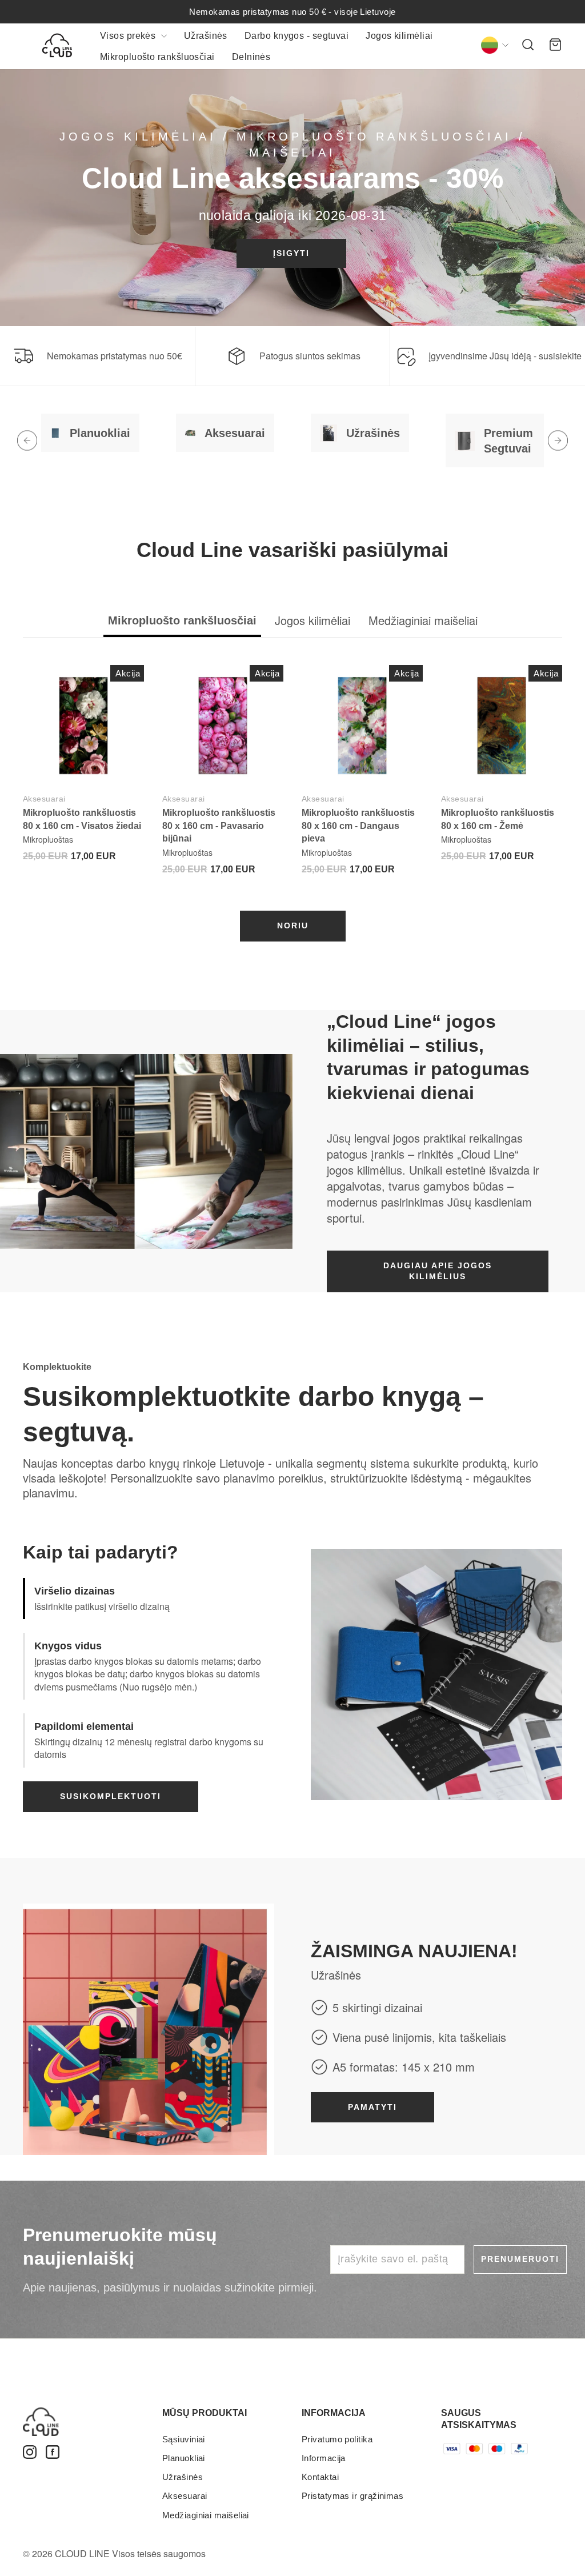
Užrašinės (206, 36)
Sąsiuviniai (184, 2439)
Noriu (293, 926)
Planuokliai (184, 2458)
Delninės (251, 57)
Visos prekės (129, 36)
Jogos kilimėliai (399, 36)
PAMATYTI (372, 2107)
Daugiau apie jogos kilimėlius (438, 1271)
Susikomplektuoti (111, 1796)
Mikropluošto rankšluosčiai (157, 57)
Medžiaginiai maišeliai (206, 2515)
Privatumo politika (337, 2439)
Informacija (324, 2458)
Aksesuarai (44, 799)
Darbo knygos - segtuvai (296, 36)
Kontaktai (320, 2477)
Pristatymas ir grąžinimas (352, 2496)
